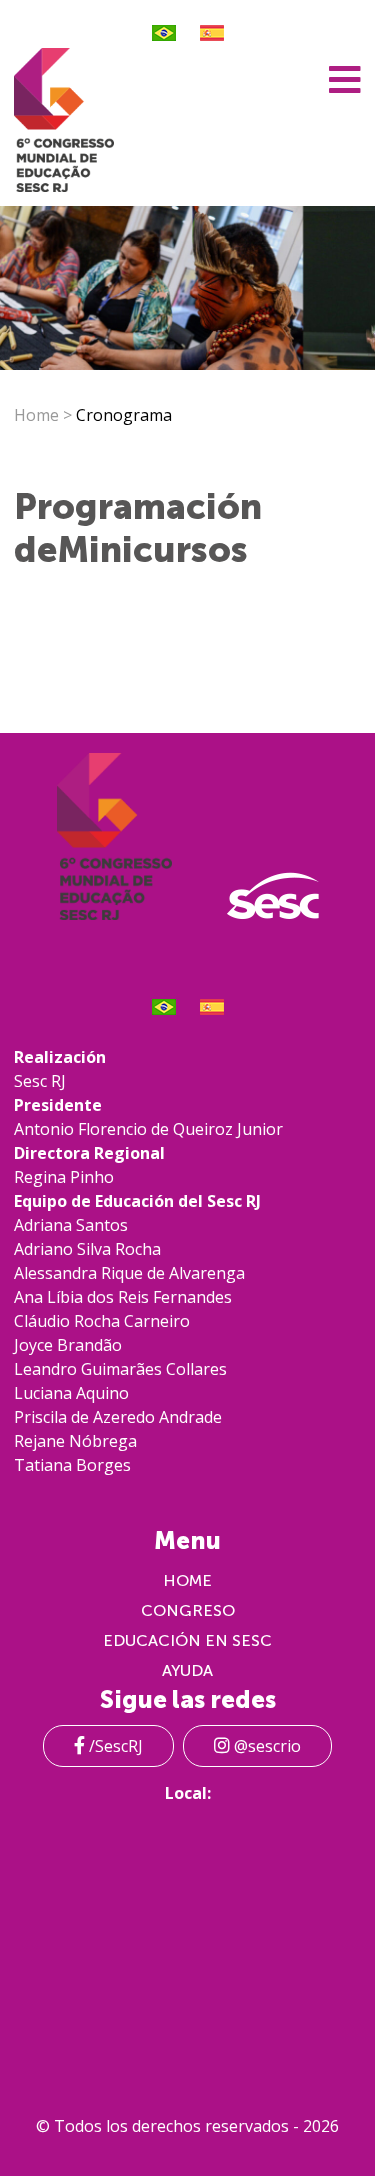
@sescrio (265, 1746)
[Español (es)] (212, 33)
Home (36, 415)
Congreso (188, 1610)
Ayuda (187, 1670)
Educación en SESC (187, 1640)
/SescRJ (114, 1746)
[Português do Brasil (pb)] (164, 33)
